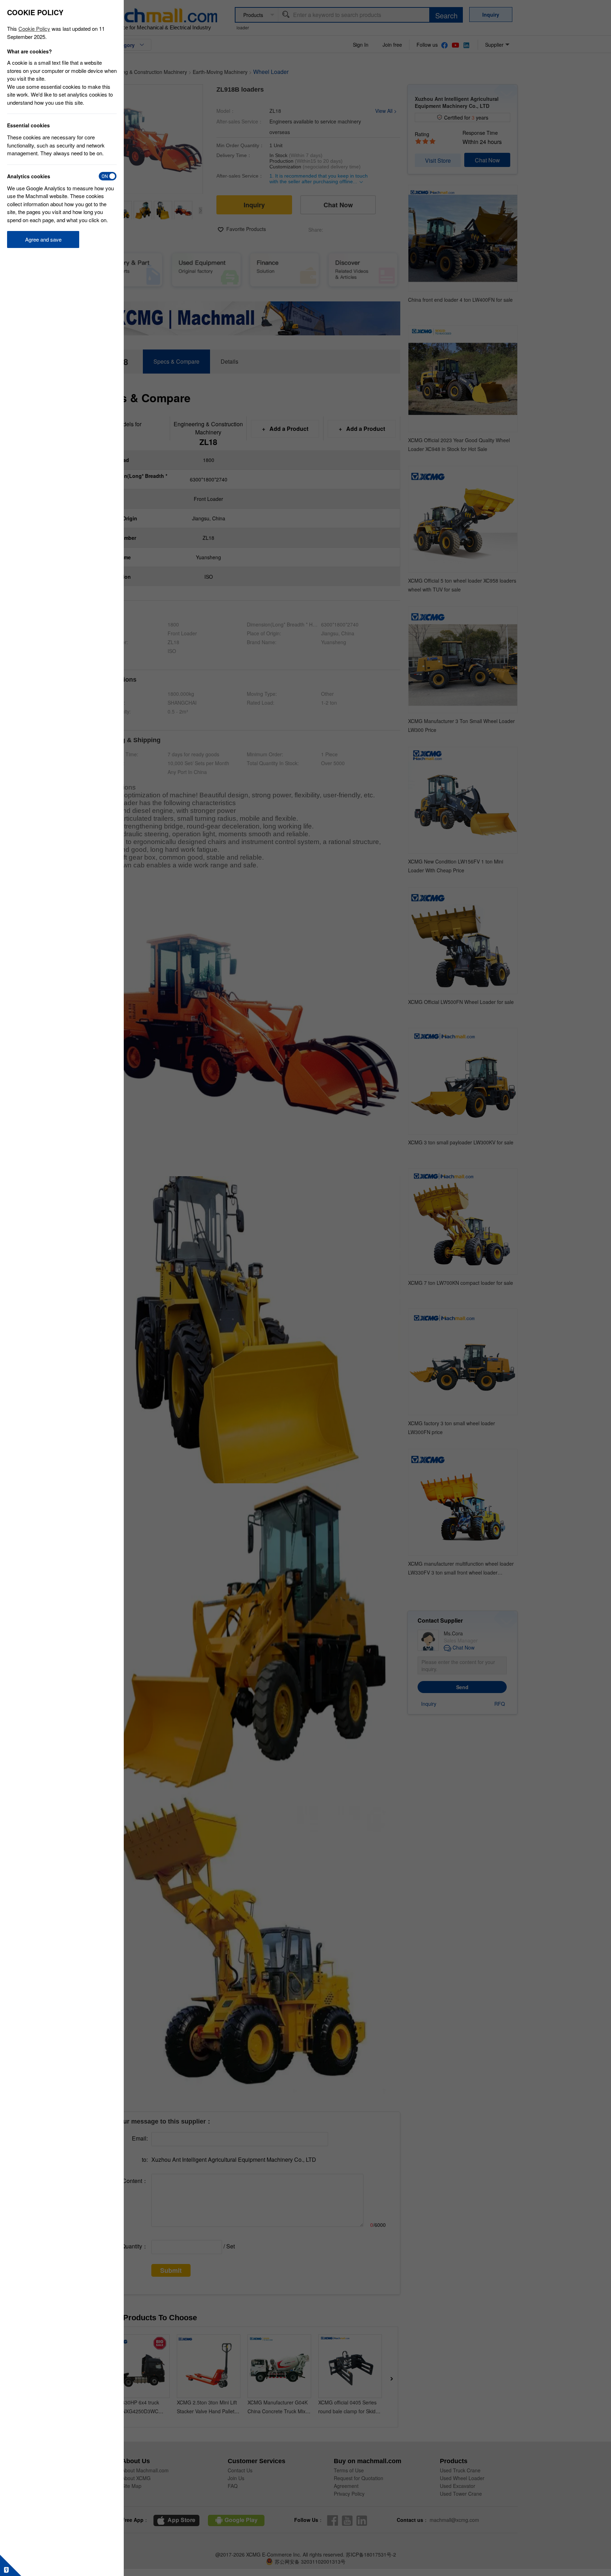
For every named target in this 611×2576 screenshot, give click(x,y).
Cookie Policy (34, 28)
